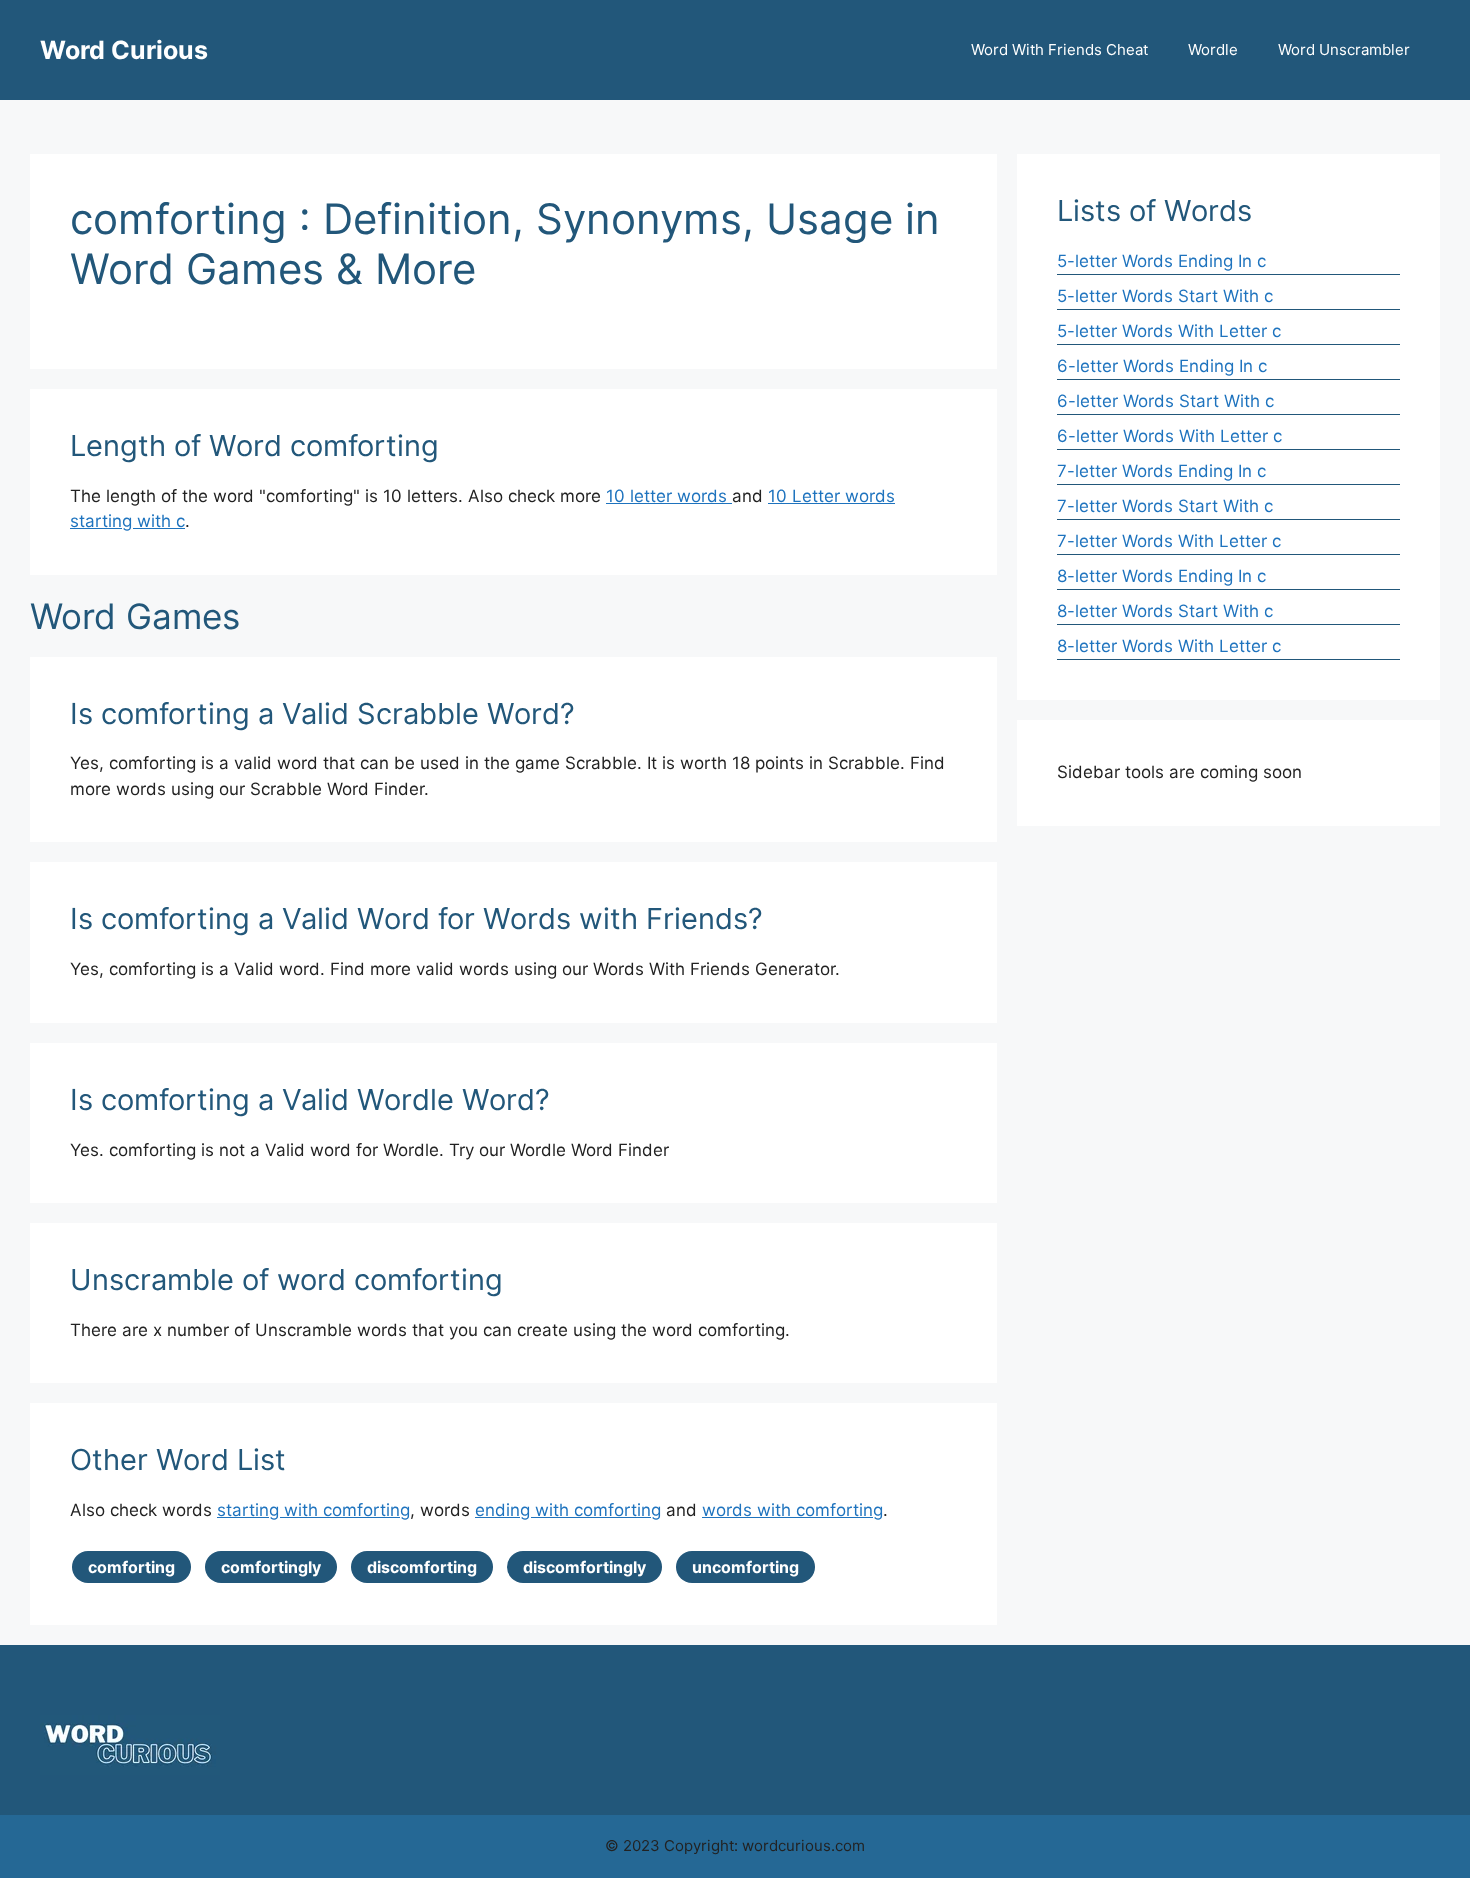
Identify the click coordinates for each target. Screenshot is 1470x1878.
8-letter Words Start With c (1165, 611)
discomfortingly (584, 1567)
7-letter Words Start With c (1165, 506)
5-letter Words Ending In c (1161, 261)
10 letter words (669, 496)
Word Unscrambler (1344, 49)
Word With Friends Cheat (1059, 49)
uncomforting (745, 1567)
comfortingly (271, 1567)
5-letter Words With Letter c (1169, 331)
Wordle (1213, 49)
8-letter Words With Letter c (1169, 646)
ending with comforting (568, 1510)
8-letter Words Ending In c (1161, 576)
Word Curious (124, 50)
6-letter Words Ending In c (1162, 366)
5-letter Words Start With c (1165, 296)
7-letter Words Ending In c (1161, 471)
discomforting (422, 1567)
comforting (131, 1567)
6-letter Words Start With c (1165, 401)
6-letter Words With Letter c (1169, 436)
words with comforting (792, 1510)
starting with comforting (313, 1510)
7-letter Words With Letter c (1169, 541)
